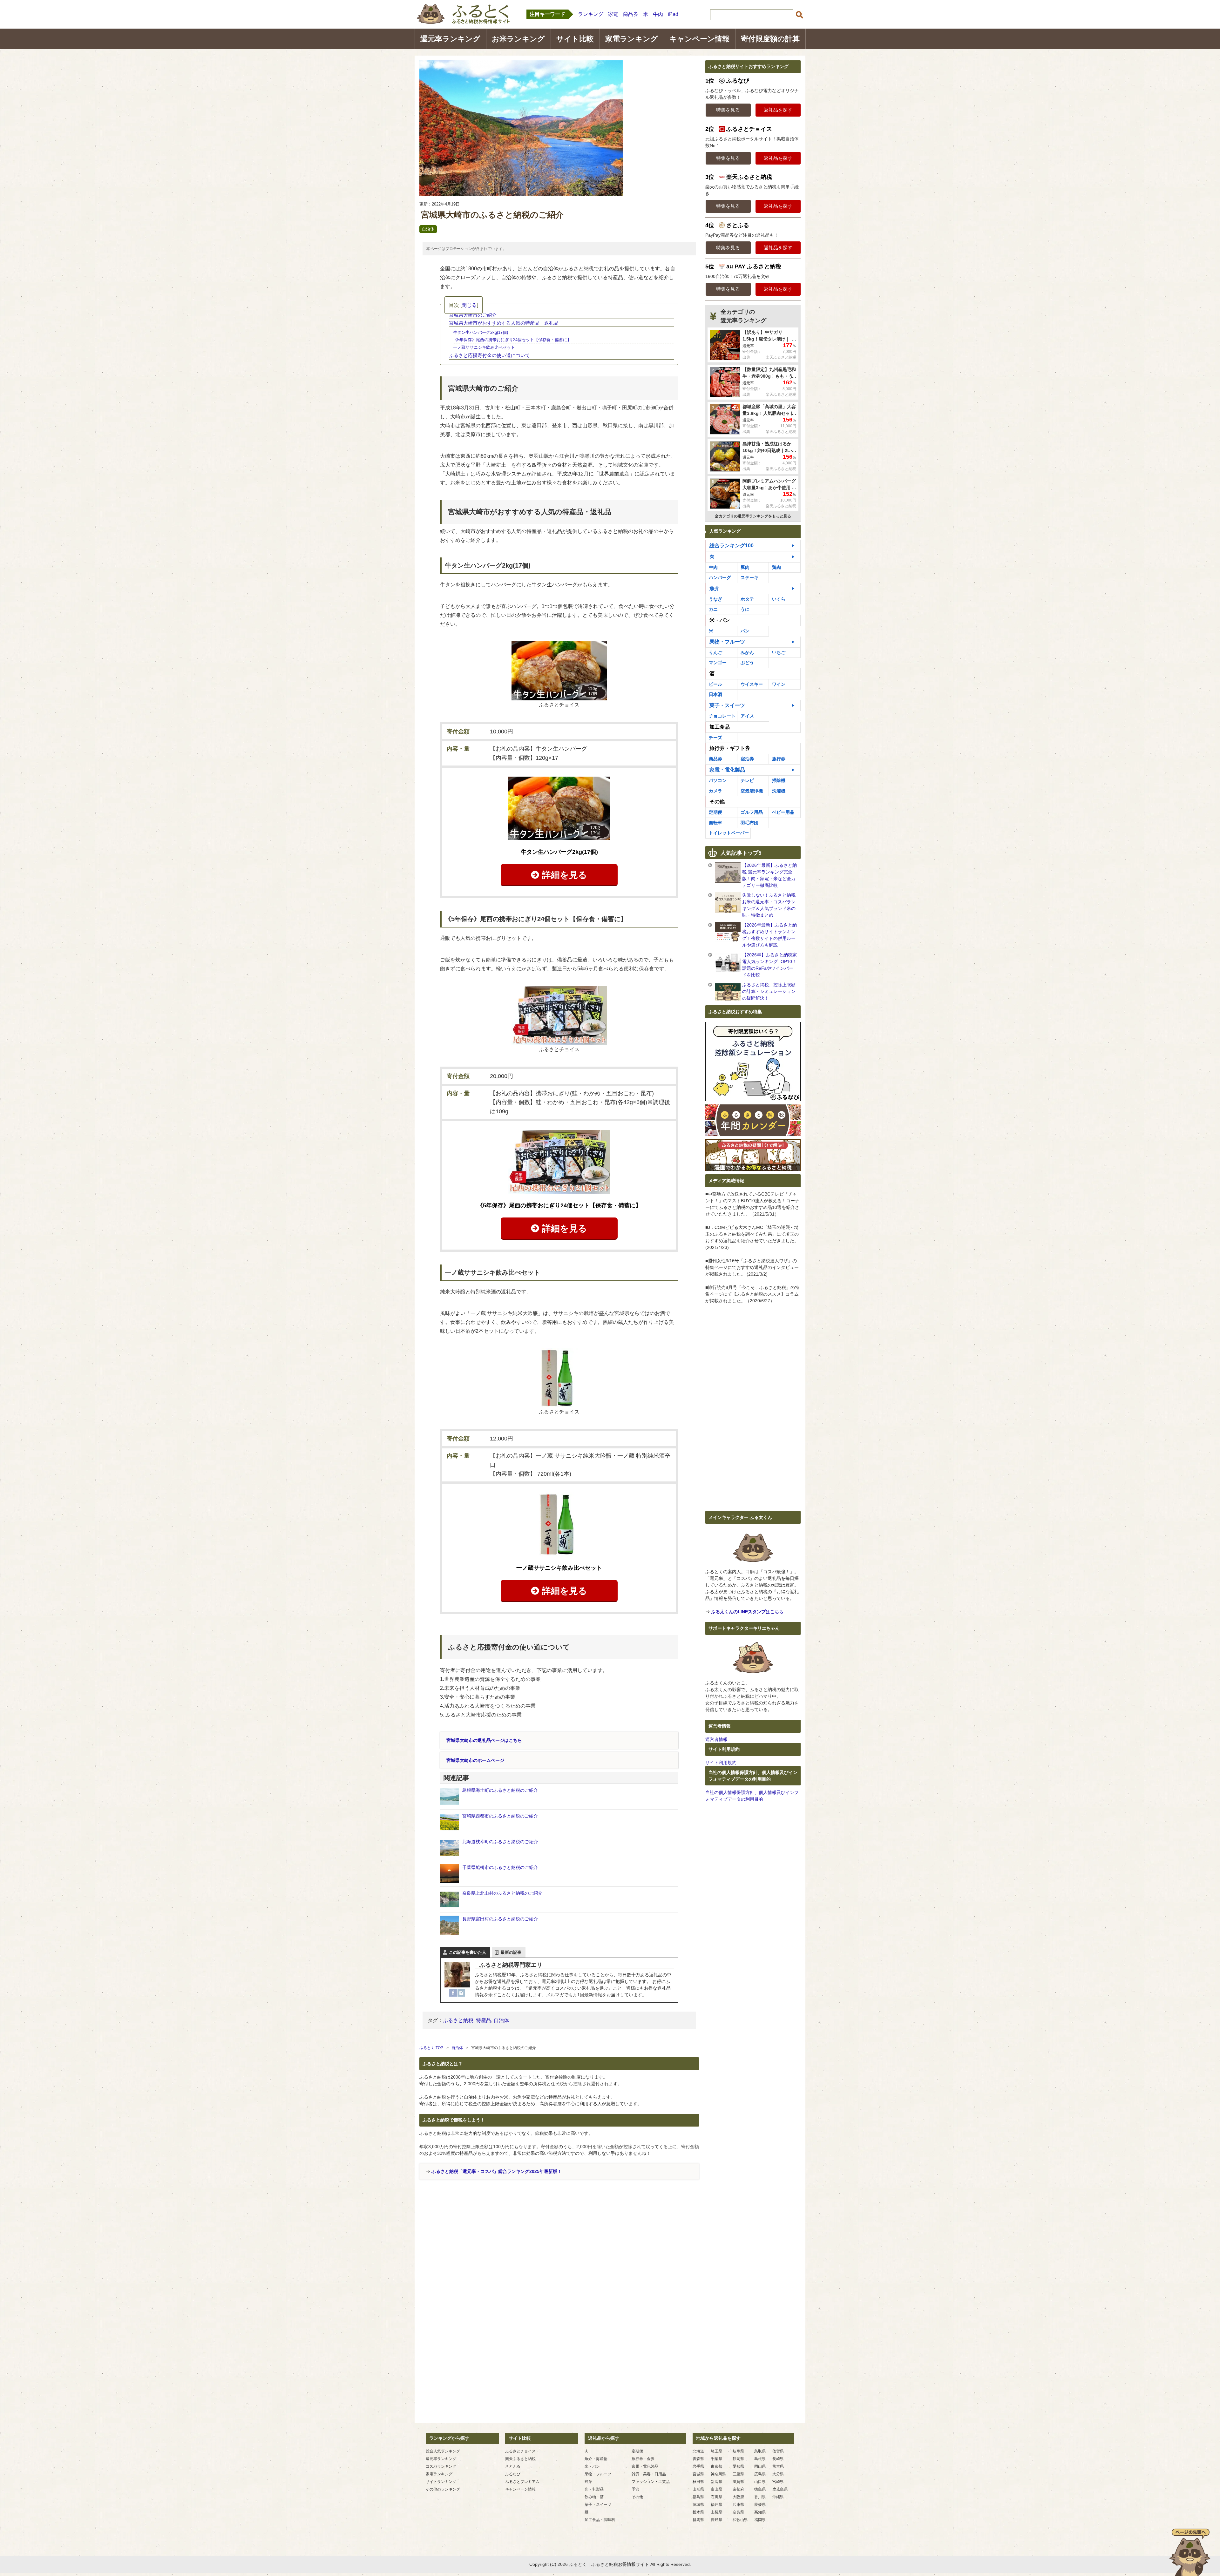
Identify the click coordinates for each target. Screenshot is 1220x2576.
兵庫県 (738, 2505)
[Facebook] (453, 1993)
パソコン (718, 780)
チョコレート (722, 716)
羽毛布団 (749, 823)
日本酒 (715, 694)
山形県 (698, 2489)
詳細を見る (565, 875)
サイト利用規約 (721, 1763)
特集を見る (728, 110)
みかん (747, 652)
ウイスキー (752, 684)
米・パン (592, 2466)
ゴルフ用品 (752, 812)
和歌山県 (740, 2520)
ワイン (779, 684)
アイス (747, 716)
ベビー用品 (783, 812)
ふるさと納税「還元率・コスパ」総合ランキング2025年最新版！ (497, 2171)
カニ (713, 609)
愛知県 (738, 2466)
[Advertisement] (559, 2253)
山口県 (760, 2482)
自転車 (715, 823)
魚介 (715, 588)
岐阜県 (738, 2451)
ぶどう (747, 663)
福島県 (698, 2497)
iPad (673, 14)
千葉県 (716, 2459)
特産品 (484, 2020)
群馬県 (698, 2520)
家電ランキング (632, 39)
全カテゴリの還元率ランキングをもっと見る (753, 516)
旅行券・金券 (643, 2459)
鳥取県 (760, 2451)
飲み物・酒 (594, 2497)
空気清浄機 (752, 791)
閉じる (469, 305)
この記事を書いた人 (468, 1952)
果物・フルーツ (727, 642)
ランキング (591, 14)
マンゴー (718, 663)
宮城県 (698, 2474)
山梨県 (716, 2512)
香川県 (760, 2497)
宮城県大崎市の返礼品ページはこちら (484, 1740)
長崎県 (778, 2459)
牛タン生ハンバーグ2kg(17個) (481, 332)
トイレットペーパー (729, 833)
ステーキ (749, 577)
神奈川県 (718, 2474)
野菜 (588, 2482)
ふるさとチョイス (520, 2451)
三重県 (738, 2474)
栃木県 (698, 2512)
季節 (635, 2489)
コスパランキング (441, 2466)
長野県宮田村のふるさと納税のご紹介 (500, 1919)
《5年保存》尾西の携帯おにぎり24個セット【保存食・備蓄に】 (512, 340)
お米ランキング (518, 39)
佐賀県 (778, 2451)
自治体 (428, 229)
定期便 (715, 812)
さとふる (513, 2466)
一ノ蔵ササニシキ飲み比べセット (484, 347)
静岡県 (738, 2459)
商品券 (631, 14)
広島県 (760, 2474)
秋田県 (698, 2482)
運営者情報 (716, 1739)
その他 (637, 2497)
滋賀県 (738, 2482)
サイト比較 (575, 39)
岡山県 (760, 2466)
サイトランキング (441, 2482)
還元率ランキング (450, 39)
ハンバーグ (720, 577)
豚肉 (745, 567)
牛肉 (658, 14)
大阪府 (738, 2497)
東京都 (716, 2466)
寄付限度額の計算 (770, 39)
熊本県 (778, 2466)
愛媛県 (760, 2505)
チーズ (715, 738)
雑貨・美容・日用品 (649, 2474)
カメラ (715, 791)
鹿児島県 (780, 2489)
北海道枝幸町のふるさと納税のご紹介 (500, 1842)
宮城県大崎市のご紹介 (473, 315)
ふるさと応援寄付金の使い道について (489, 355)
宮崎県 (778, 2482)
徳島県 (760, 2489)
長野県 (716, 2520)
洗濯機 (779, 791)
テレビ (747, 780)
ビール (715, 684)
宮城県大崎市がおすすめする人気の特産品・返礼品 (504, 323)
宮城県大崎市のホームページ (475, 1760)
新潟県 (716, 2482)
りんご (715, 652)
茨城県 (698, 2505)
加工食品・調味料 (600, 2520)
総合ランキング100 (732, 546)
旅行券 (779, 759)
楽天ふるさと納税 (520, 2459)
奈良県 (738, 2512)
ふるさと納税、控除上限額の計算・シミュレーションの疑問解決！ (769, 991)
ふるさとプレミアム (522, 2482)
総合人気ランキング (443, 2451)
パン (745, 631)
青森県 (698, 2459)
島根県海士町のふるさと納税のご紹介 (500, 1790)
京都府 (738, 2489)
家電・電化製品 (727, 770)
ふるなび (513, 2474)
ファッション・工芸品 (651, 2482)
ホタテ (747, 599)
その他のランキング (443, 2489)
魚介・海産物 (596, 2459)
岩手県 (698, 2466)
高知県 (760, 2512)
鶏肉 (776, 567)
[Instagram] (461, 1993)
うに (745, 609)
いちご (779, 652)
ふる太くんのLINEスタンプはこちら (747, 1612)
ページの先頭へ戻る (1190, 2552)
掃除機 (779, 780)
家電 (613, 14)
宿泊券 (747, 759)
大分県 (778, 2474)
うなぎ (715, 599)
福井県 (716, 2505)
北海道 (698, 2451)
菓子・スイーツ (727, 705)
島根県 (760, 2459)
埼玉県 (716, 2451)
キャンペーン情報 (699, 39)
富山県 (716, 2489)
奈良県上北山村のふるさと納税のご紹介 (502, 1893)
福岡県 (760, 2520)
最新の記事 (511, 1952)
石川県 (716, 2497)
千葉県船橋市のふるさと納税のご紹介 (500, 1867)
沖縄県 (778, 2497)
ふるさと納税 (458, 2020)
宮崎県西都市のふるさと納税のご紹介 (500, 1816)
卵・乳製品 (594, 2489)
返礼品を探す (778, 110)
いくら (779, 599)
